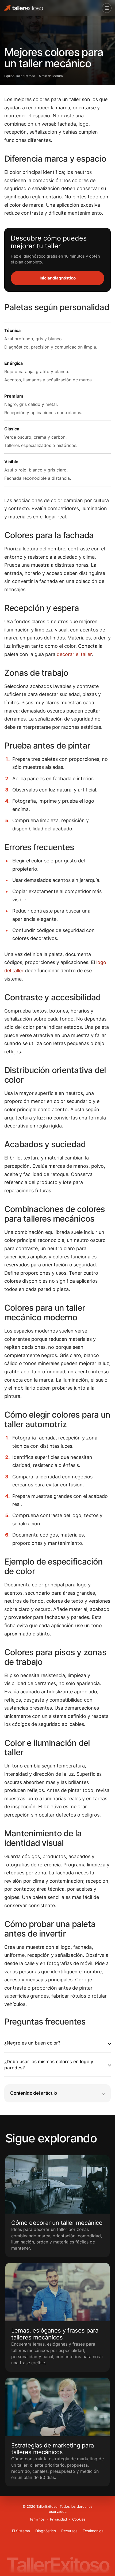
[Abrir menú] (107, 8)
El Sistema (21, 2531)
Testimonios (93, 2531)
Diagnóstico (46, 2531)
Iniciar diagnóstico (58, 278)
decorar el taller (74, 654)
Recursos (69, 2531)
